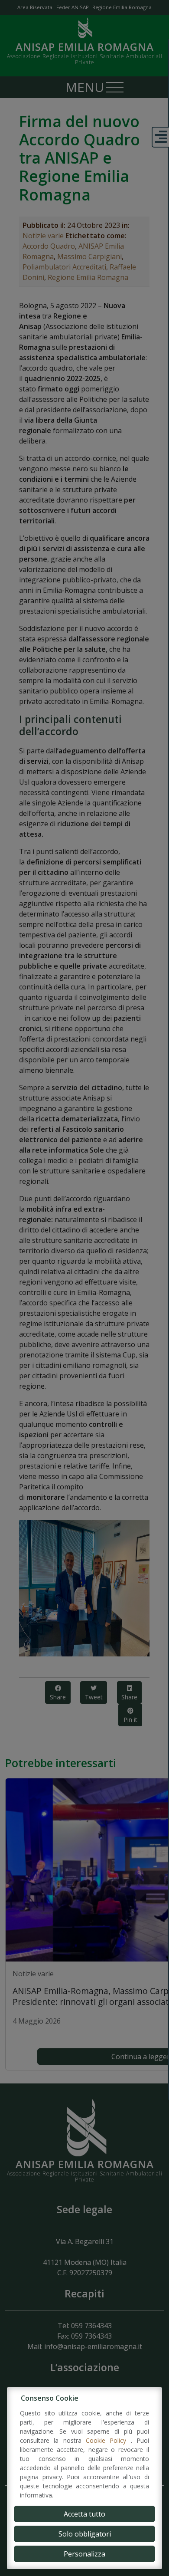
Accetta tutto (84, 2514)
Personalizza (84, 2554)
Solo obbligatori (85, 2534)
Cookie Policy (108, 2440)
